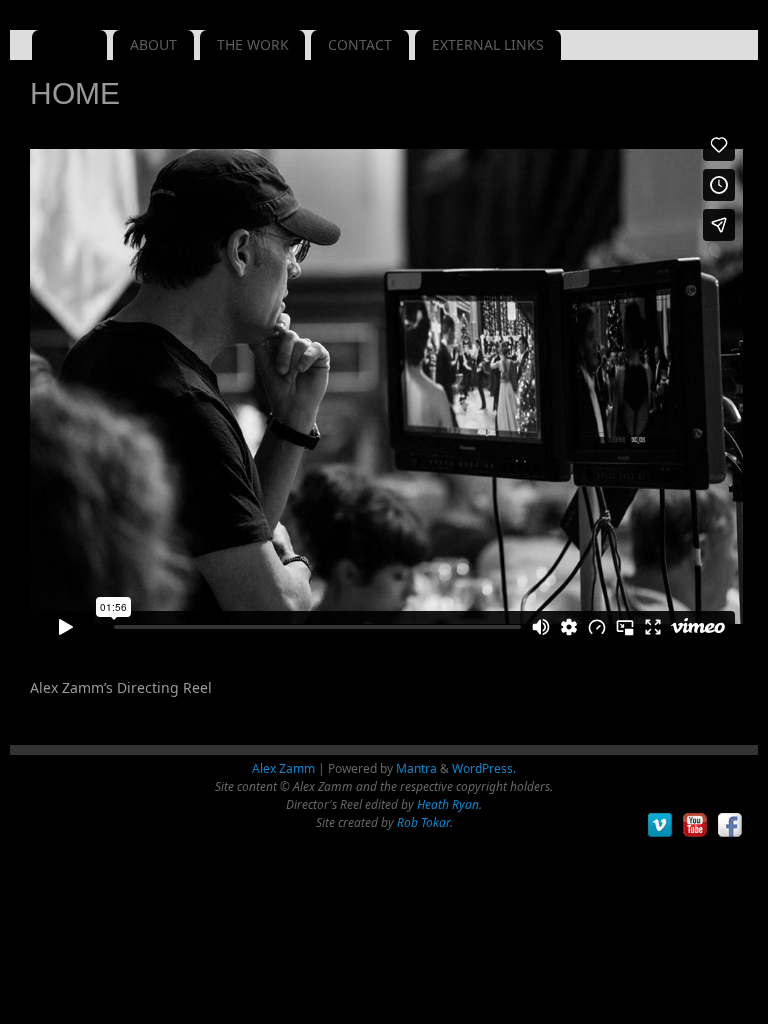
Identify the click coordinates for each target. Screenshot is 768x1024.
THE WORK (253, 44)
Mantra (416, 768)
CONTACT (360, 44)
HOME (70, 44)
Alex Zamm (283, 768)
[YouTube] (695, 825)
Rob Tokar (423, 822)
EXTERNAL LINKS (488, 44)
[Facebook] (730, 825)
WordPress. (484, 768)
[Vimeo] (660, 825)
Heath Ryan (448, 804)
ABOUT (153, 44)
